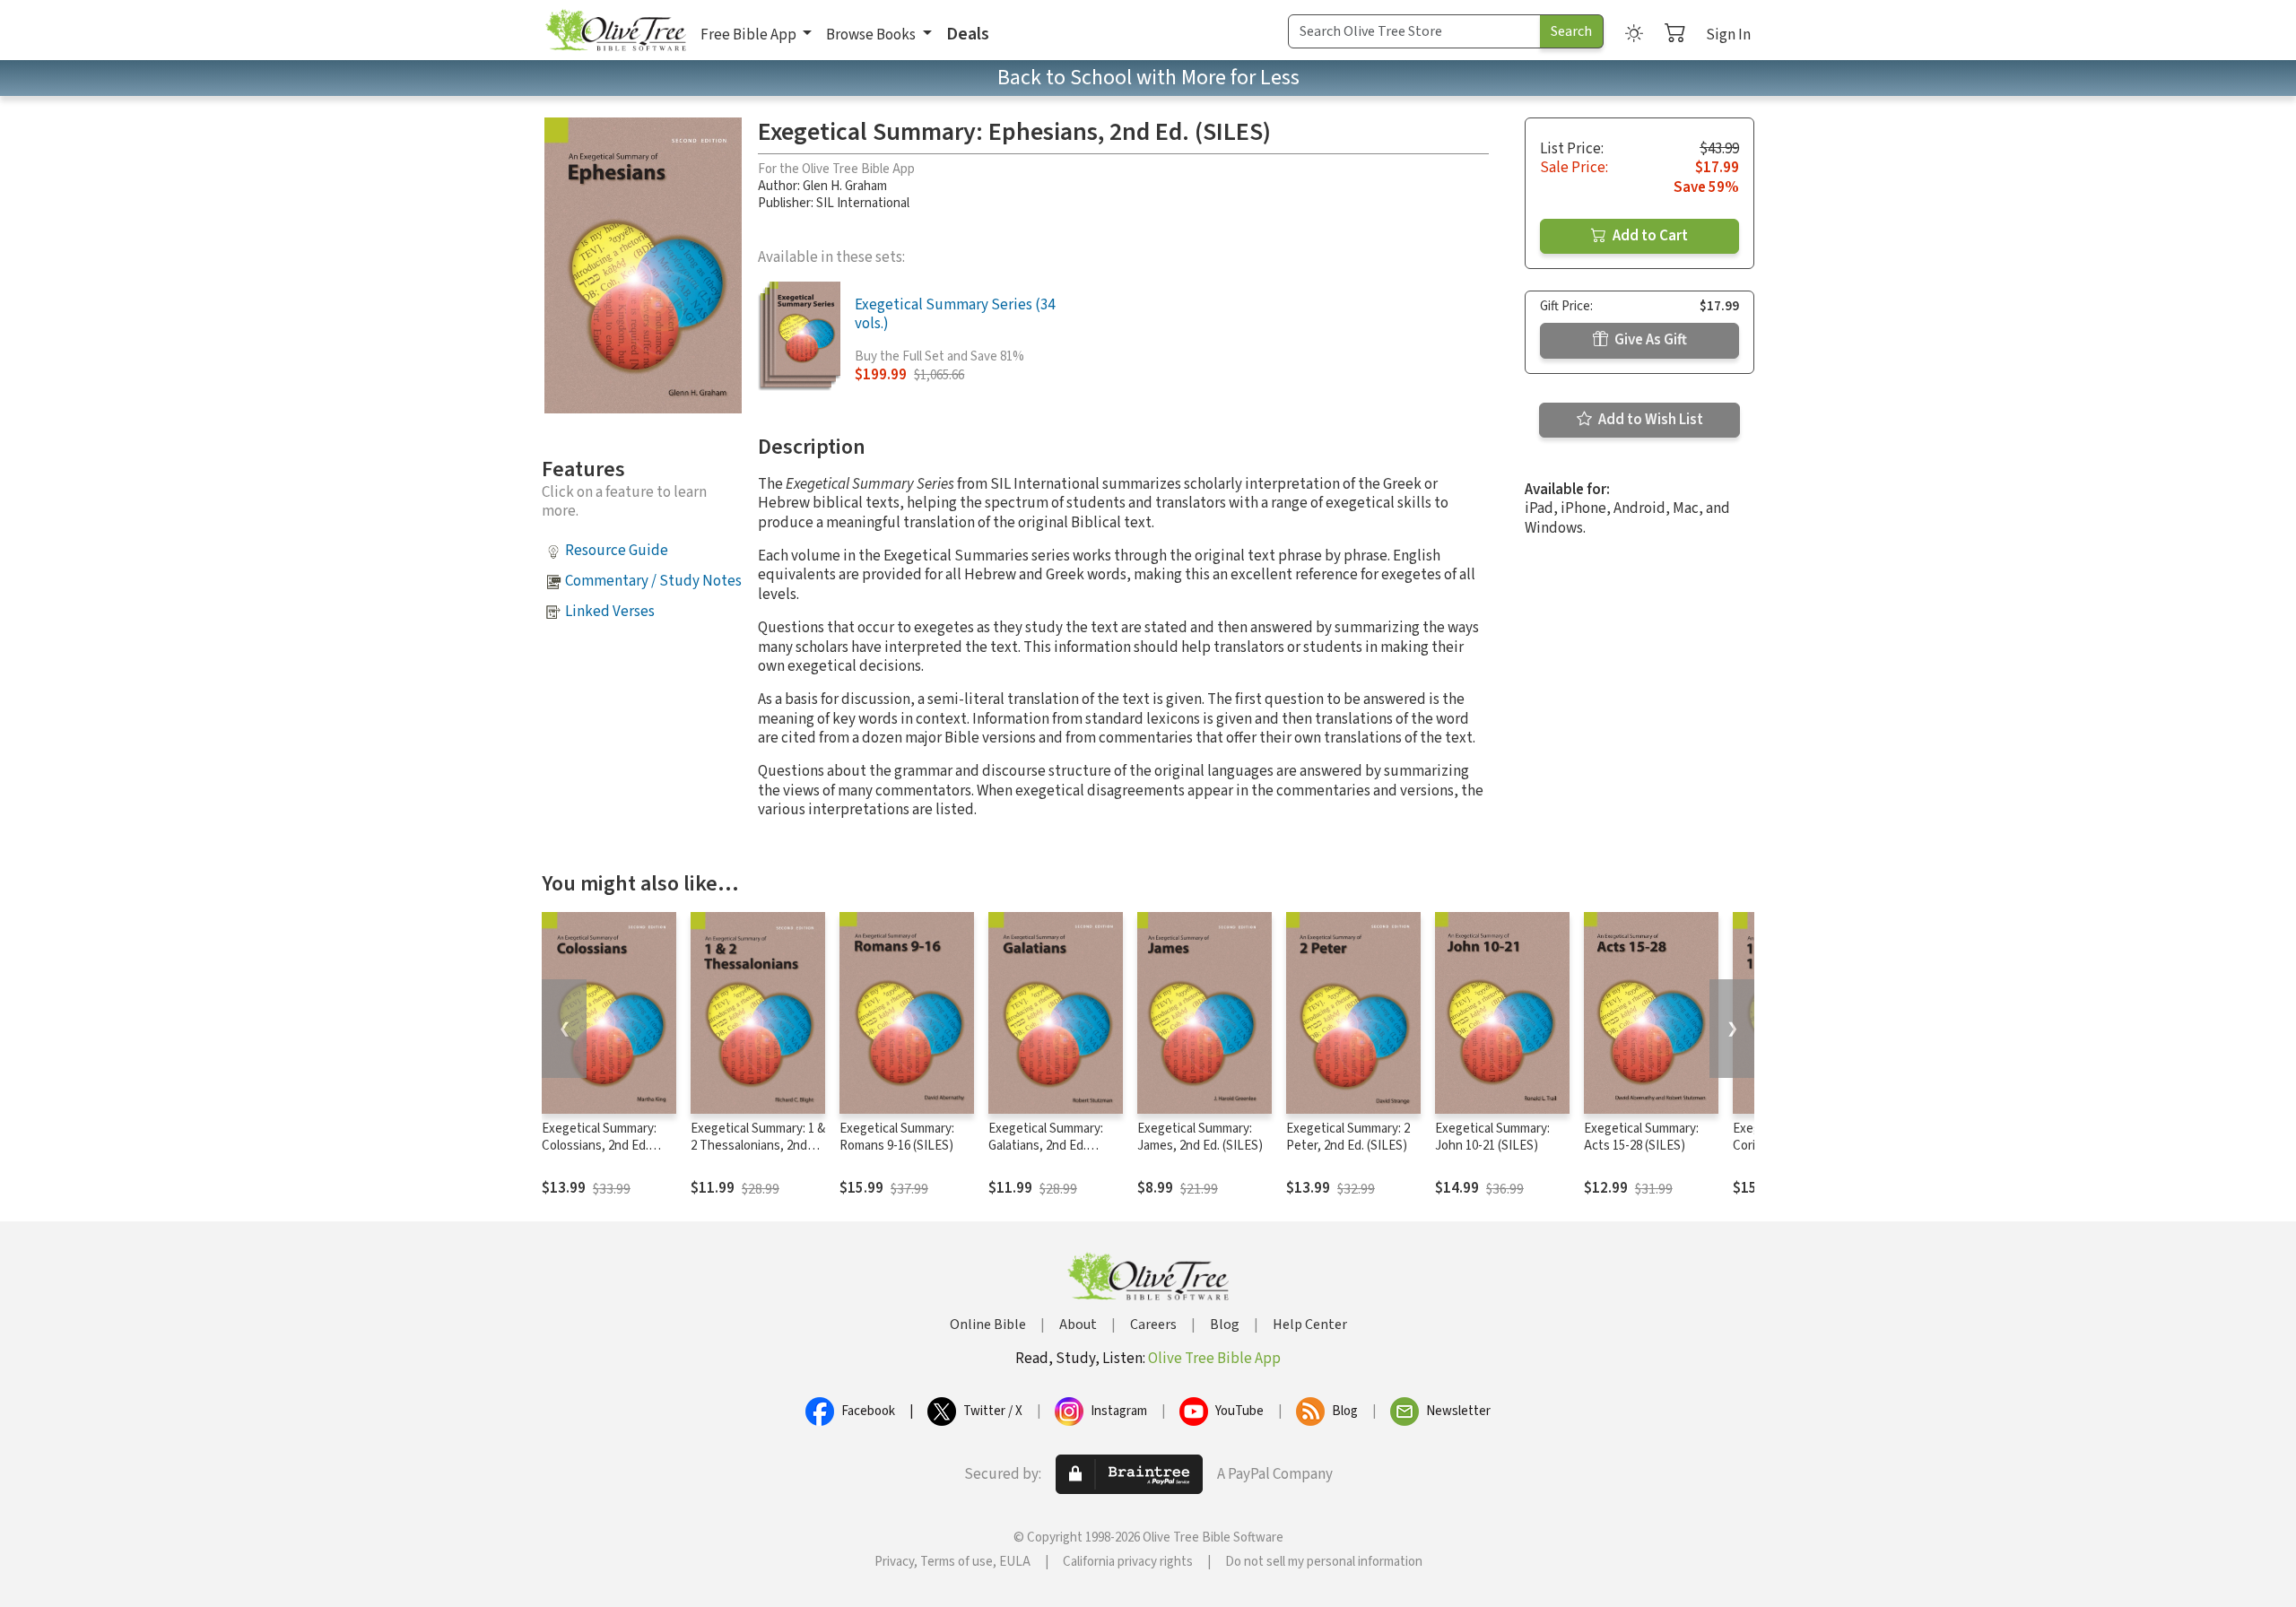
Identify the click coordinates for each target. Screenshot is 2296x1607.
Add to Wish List (1649, 420)
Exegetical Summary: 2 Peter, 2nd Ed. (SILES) (1348, 1137)
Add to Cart (1649, 236)
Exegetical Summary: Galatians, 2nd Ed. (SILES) (1046, 1146)
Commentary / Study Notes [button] (653, 581)
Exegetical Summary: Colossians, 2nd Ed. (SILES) (599, 1146)
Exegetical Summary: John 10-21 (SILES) (1492, 1137)
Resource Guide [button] (617, 551)
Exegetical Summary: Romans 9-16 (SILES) (897, 1137)
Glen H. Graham (845, 186)
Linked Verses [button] (610, 612)
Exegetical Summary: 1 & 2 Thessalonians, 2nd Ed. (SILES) (758, 1146)
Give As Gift (1649, 340)
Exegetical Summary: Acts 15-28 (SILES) (1641, 1137)
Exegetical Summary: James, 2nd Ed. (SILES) (1200, 1137)
